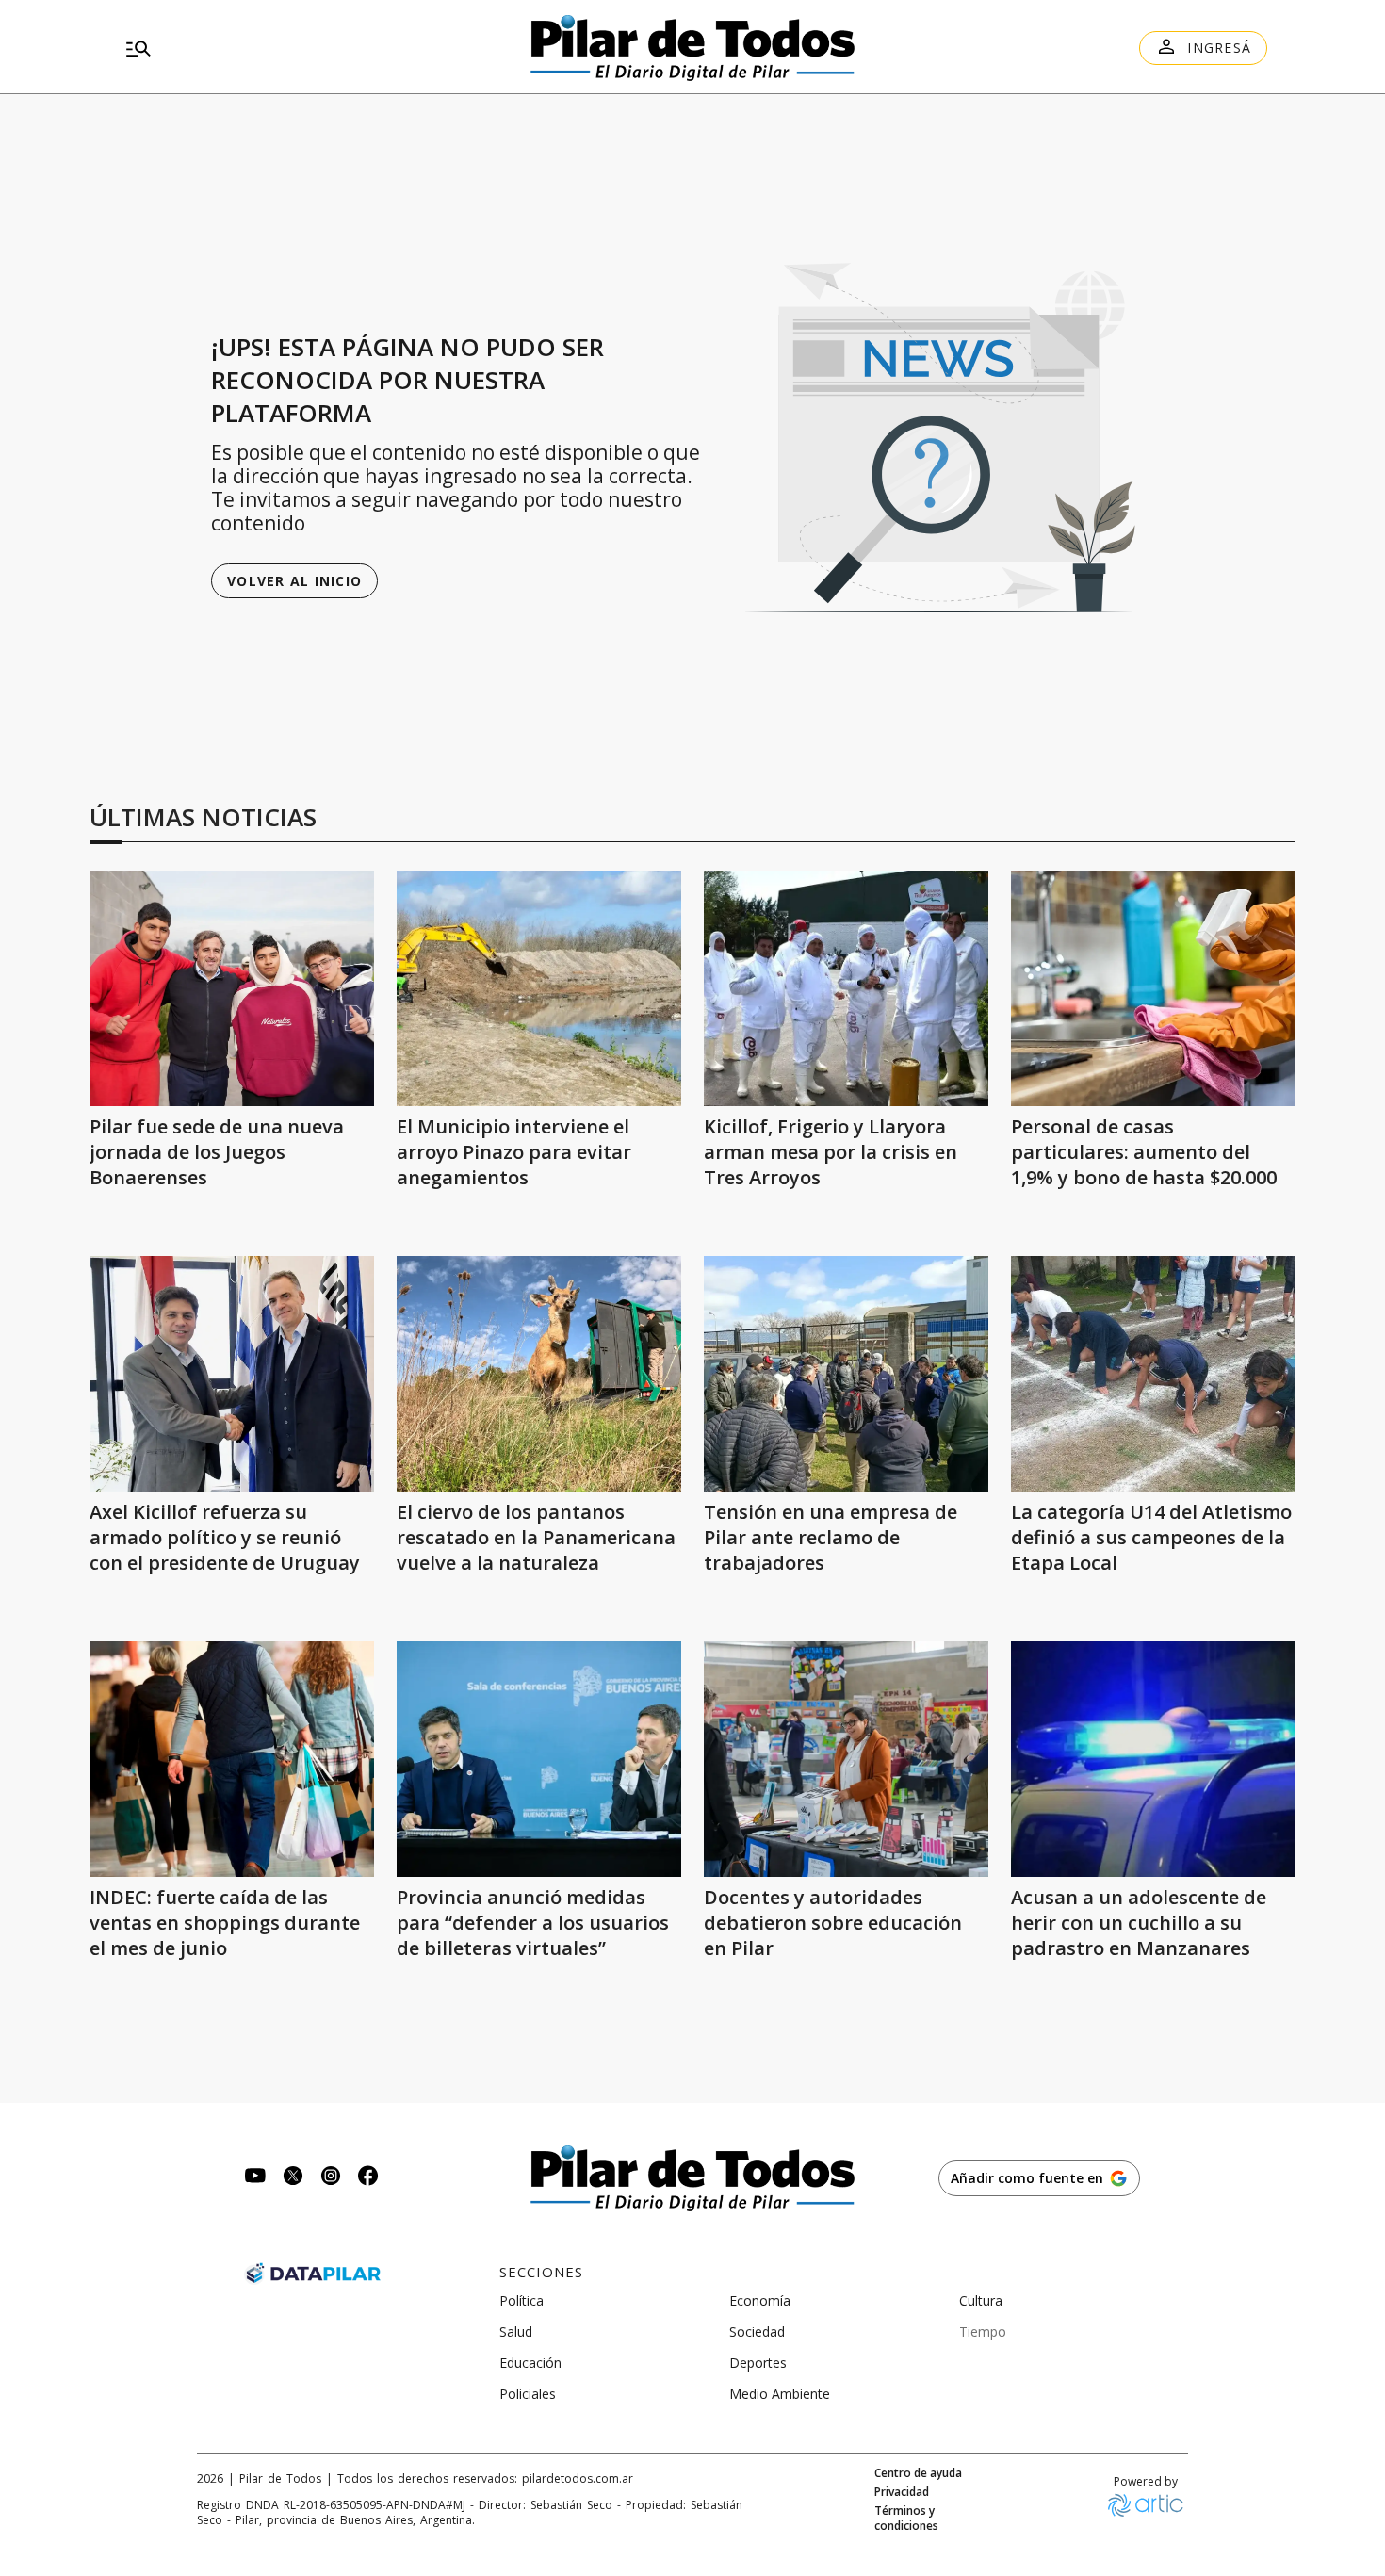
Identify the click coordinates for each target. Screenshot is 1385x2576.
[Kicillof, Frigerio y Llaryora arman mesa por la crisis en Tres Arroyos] (846, 988)
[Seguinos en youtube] (255, 2178)
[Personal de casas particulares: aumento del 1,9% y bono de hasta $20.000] (1153, 988)
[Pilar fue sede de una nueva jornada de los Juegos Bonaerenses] (232, 988)
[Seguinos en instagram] (331, 2178)
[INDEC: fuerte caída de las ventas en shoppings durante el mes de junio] (232, 1759)
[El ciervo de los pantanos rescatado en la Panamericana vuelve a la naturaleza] (539, 1374)
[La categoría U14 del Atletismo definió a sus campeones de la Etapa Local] (1153, 1374)
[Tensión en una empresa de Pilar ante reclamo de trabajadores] (846, 1374)
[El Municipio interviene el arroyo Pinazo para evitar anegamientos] (539, 988)
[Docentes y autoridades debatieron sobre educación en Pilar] (846, 1759)
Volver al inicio (294, 581)
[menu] (301, 48)
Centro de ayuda (918, 2473)
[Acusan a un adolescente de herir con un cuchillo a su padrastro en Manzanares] (1153, 1759)
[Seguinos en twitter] (293, 2178)
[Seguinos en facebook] (368, 2178)
